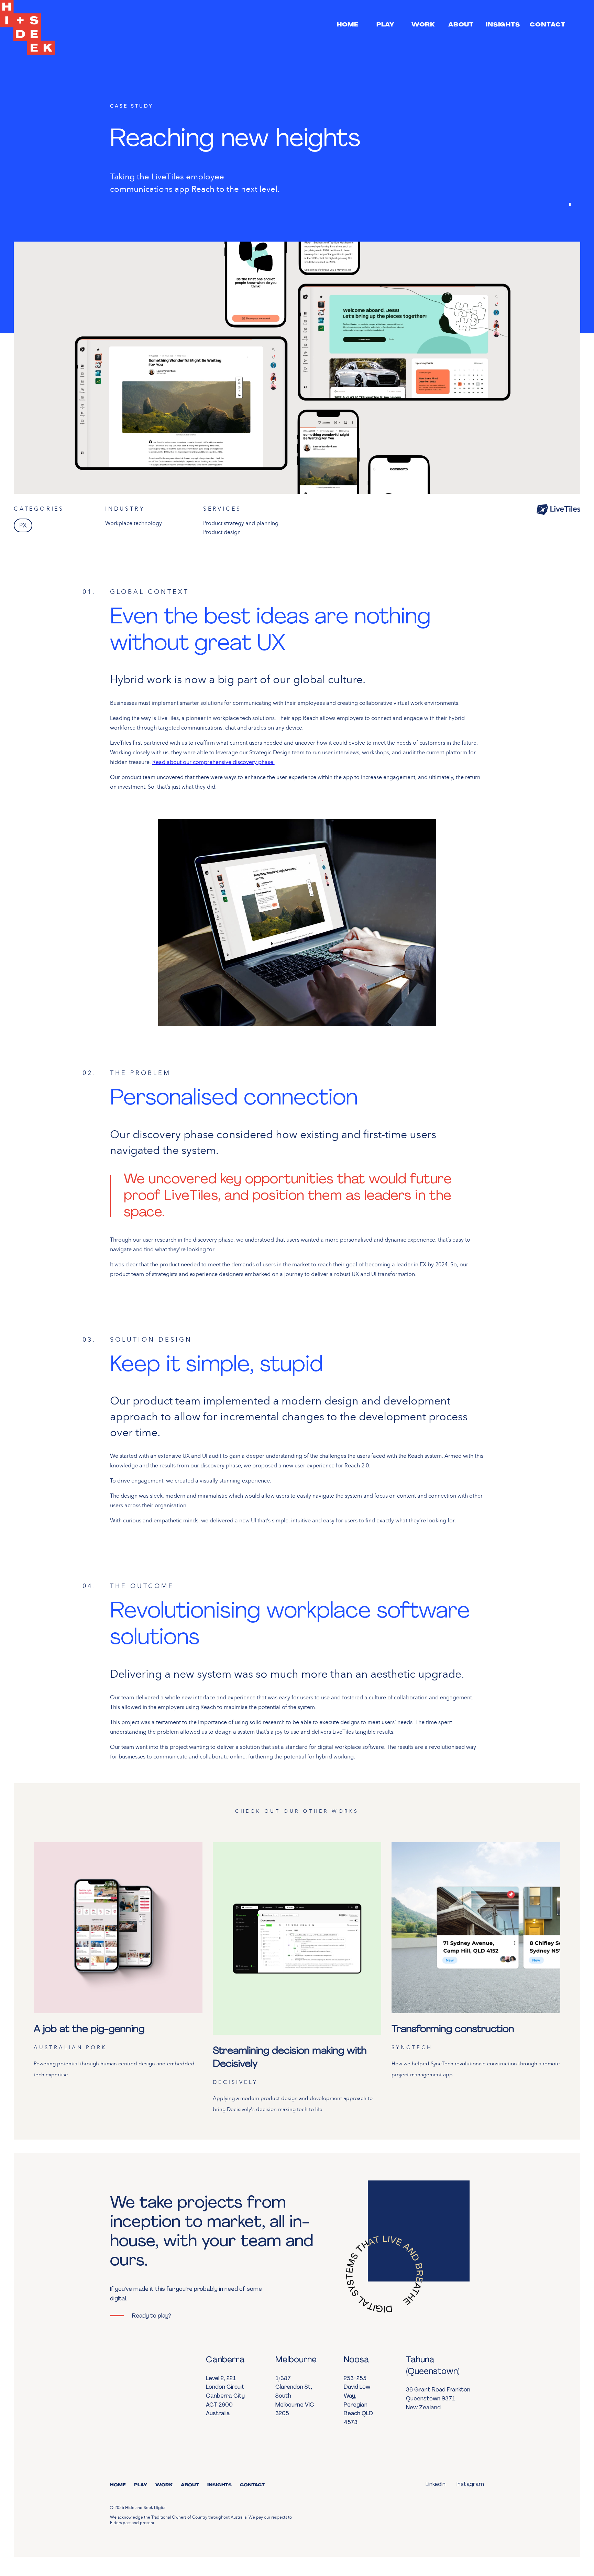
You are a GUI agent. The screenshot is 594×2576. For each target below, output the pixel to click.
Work (164, 2485)
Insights (219, 2485)
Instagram (470, 2485)
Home (118, 2485)
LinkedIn (436, 2485)
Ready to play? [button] (151, 2316)
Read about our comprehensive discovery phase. (213, 762)
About (190, 2485)
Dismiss (501, 2543)
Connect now (551, 2540)
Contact (252, 2485)
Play (141, 2485)
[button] (348, 25)
